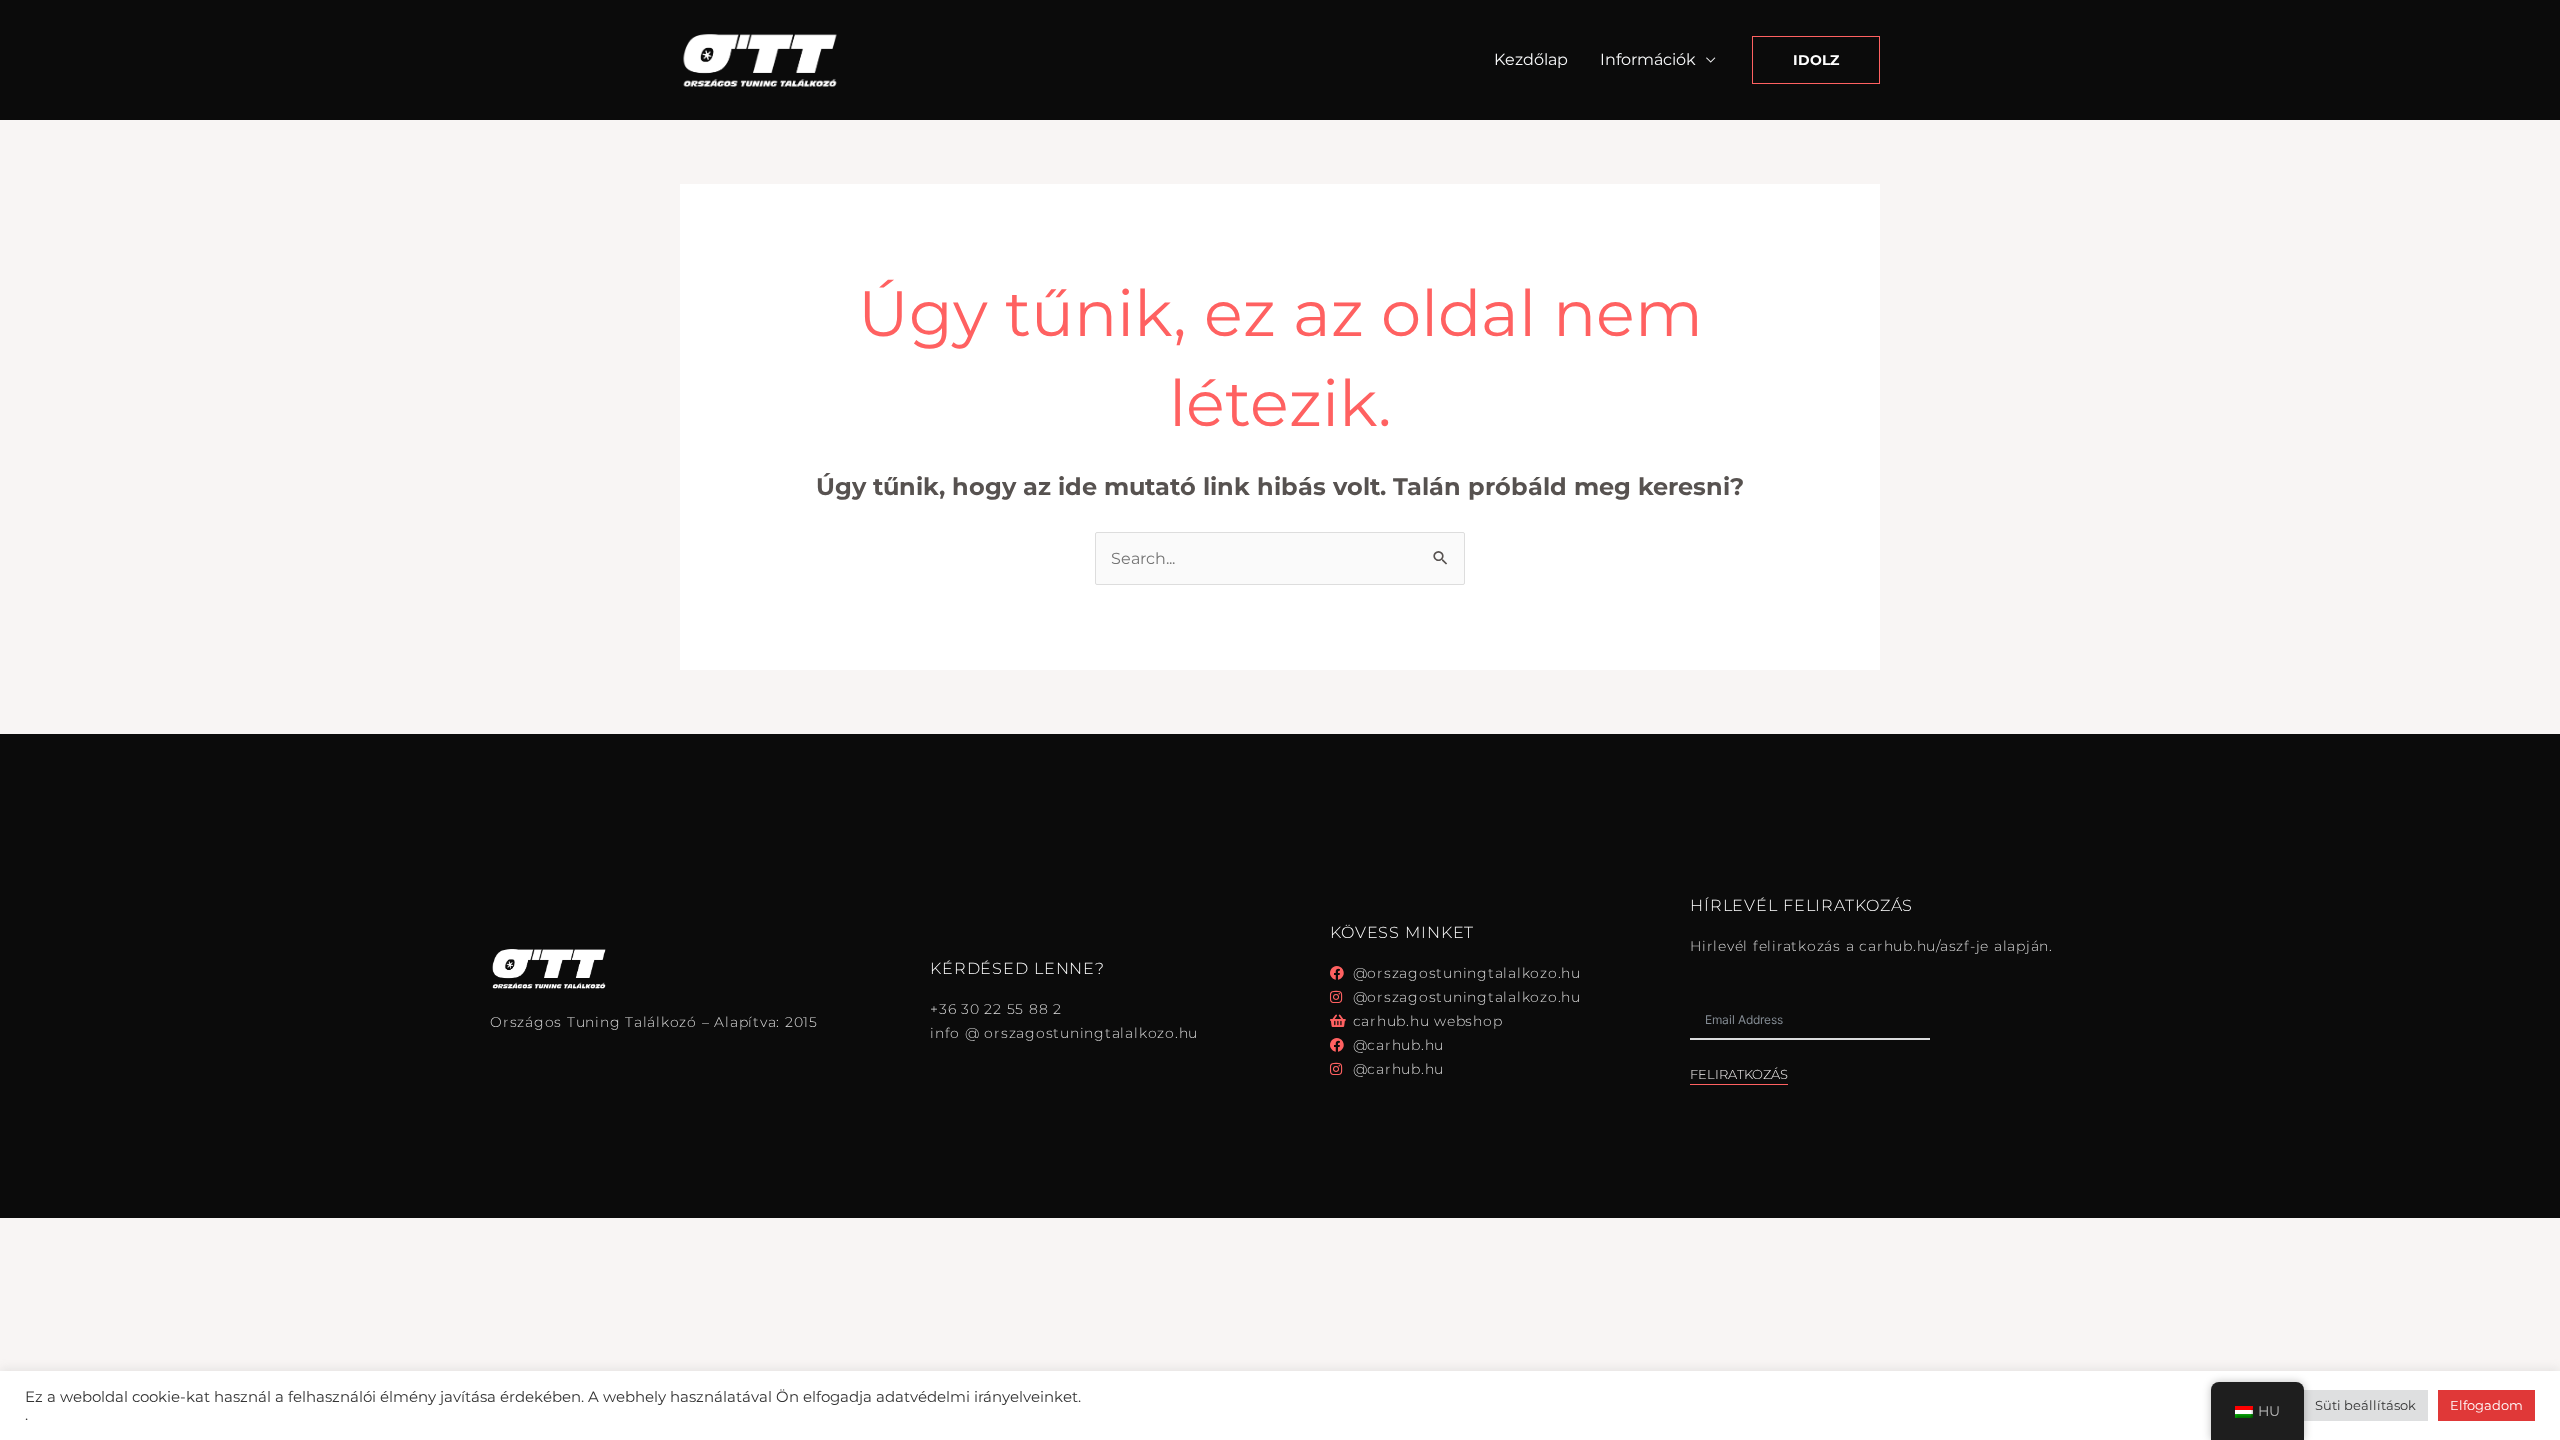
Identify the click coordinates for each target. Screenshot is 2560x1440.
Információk (1648, 59)
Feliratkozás (1739, 1074)
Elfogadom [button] (2486, 1405)
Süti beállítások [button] (2365, 1405)
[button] (1816, 60)
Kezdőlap (1531, 59)
